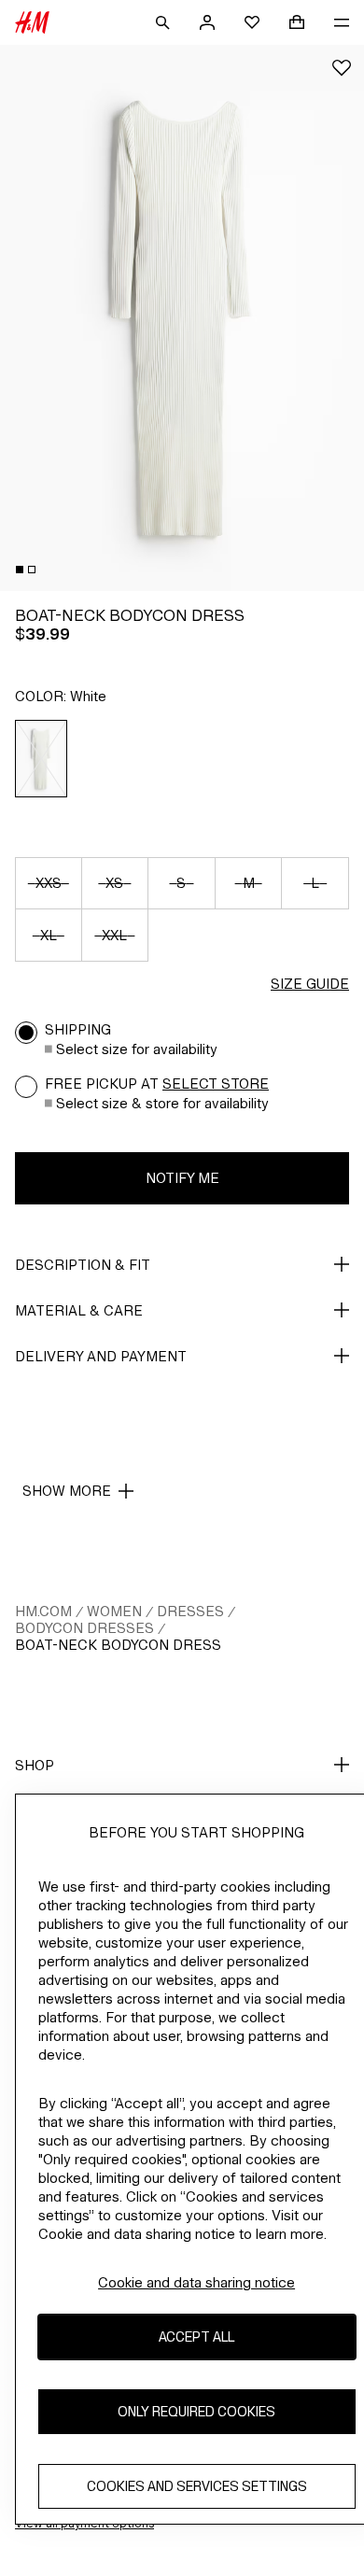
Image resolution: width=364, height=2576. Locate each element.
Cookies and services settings (197, 2486)
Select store (216, 1084)
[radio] (42, 759)
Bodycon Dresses (84, 1628)
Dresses (190, 1611)
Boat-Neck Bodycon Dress (118, 1645)
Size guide (310, 984)
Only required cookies (196, 2411)
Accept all (196, 2337)
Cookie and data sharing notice (196, 2282)
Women (114, 1611)
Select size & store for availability (162, 1103)
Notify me (182, 1178)
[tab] (20, 570)
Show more (67, 1491)
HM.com (43, 1611)
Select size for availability (137, 1049)
